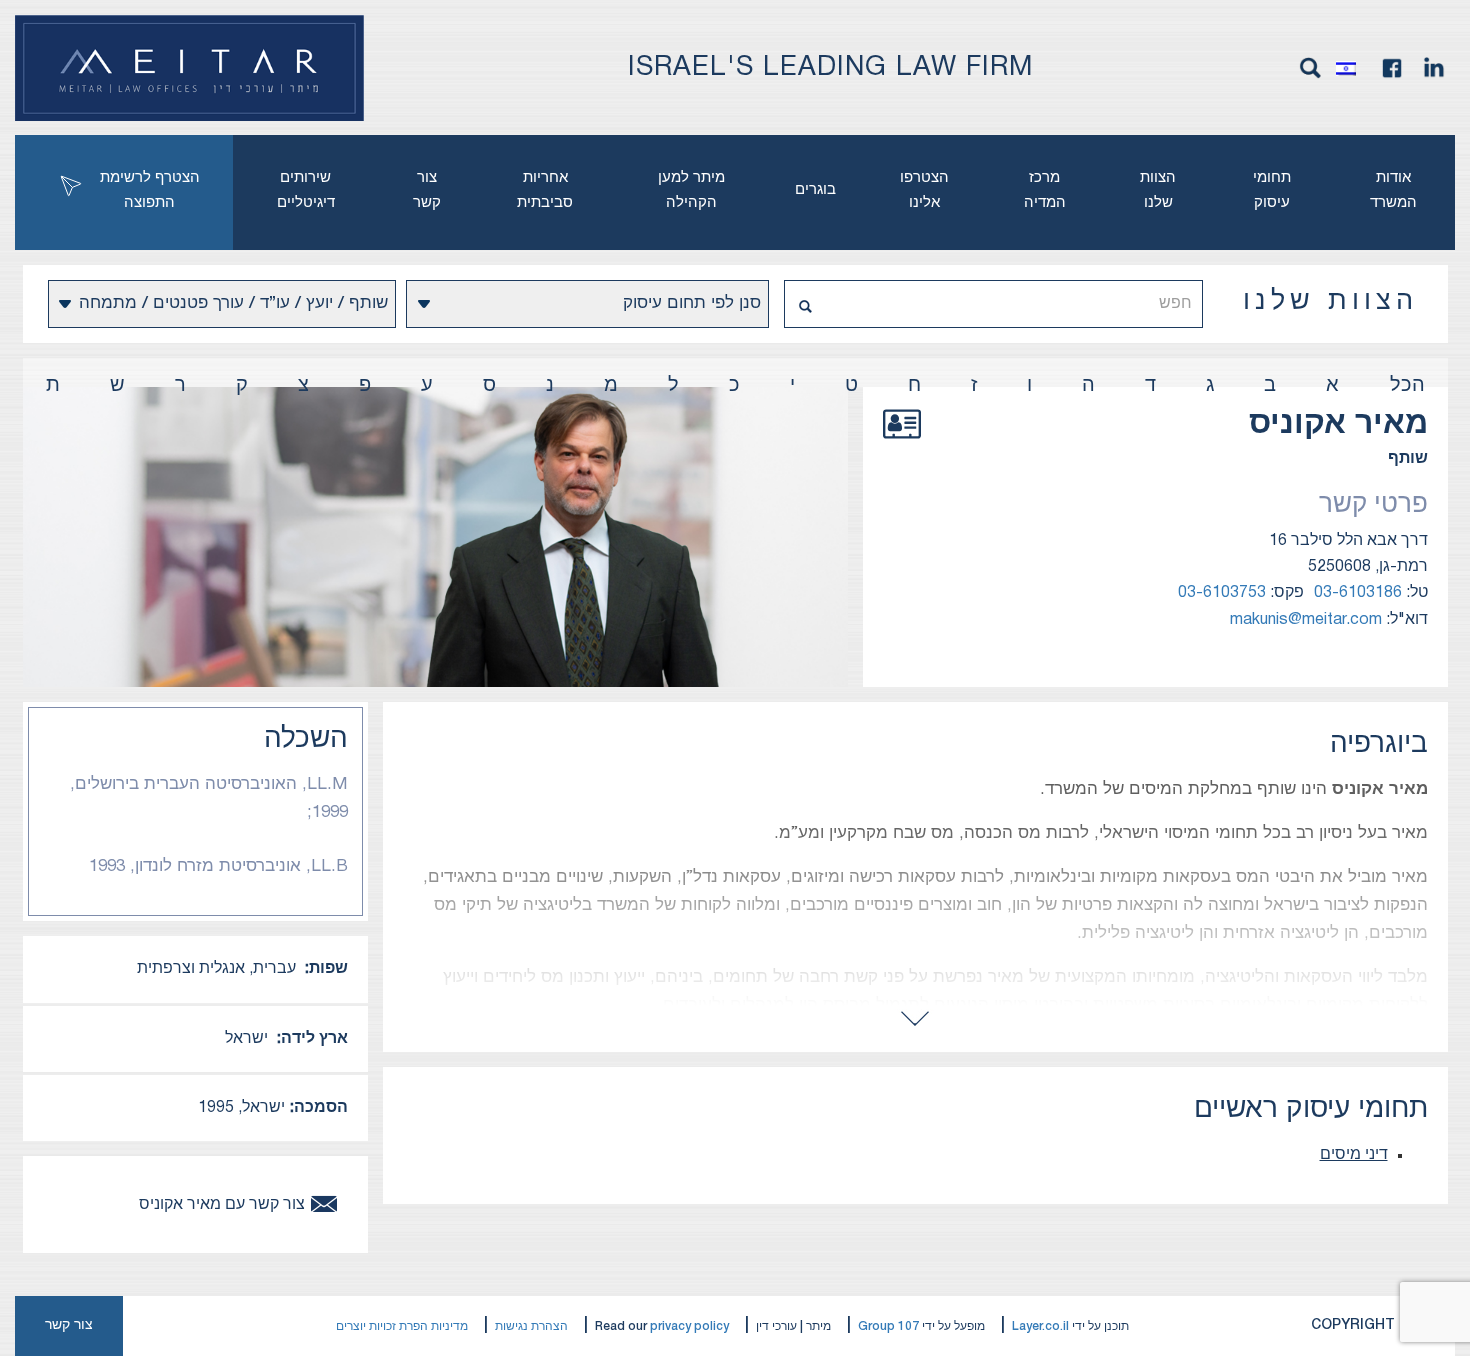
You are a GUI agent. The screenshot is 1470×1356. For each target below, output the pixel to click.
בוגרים (815, 190)
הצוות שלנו (1158, 190)
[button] (1351, 68)
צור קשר (427, 190)
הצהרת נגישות (531, 1326)
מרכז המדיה (1045, 190)
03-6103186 (1358, 593)
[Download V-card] (902, 446)
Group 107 (888, 1326)
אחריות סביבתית (545, 190)
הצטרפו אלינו (924, 190)
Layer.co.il (1040, 1326)
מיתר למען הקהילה (691, 190)
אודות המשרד (1393, 190)
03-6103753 (1222, 593)
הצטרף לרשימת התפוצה (150, 190)
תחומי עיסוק (1272, 190)
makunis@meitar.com (1306, 620)
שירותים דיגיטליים (306, 190)
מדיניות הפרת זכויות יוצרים (402, 1326)
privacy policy (689, 1326)
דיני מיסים (1354, 1155)
